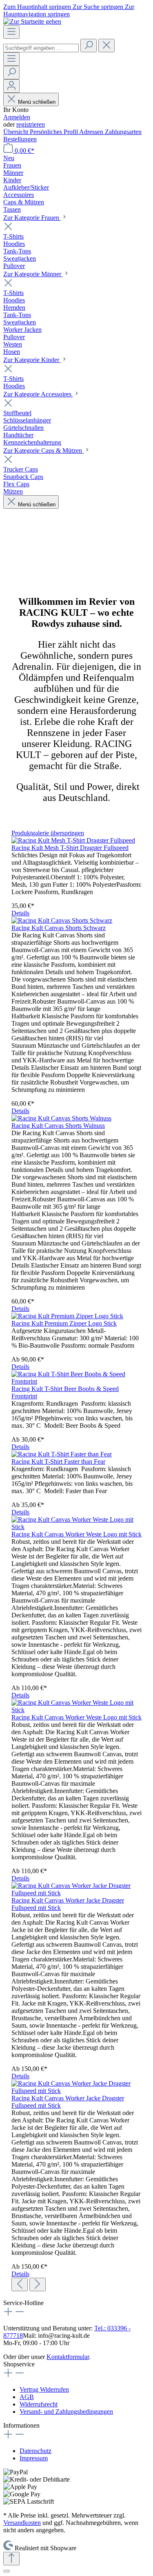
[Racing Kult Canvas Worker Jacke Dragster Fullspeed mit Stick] (76, 1893)
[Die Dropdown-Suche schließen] (106, 46)
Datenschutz (35, 2451)
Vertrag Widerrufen (44, 2389)
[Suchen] (89, 46)
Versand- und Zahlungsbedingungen (66, 2412)
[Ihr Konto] (11, 86)
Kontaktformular (68, 2357)
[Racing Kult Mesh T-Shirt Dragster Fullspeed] (73, 840)
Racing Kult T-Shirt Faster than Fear (58, 1461)
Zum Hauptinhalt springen (38, 7)
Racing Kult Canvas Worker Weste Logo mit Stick (76, 1534)
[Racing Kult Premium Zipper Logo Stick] (67, 1316)
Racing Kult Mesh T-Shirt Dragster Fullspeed (70, 848)
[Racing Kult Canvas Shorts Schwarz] (62, 920)
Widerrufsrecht (39, 2404)
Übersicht (17, 132)
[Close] (7, 2571)
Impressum (34, 2458)
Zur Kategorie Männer (33, 274)
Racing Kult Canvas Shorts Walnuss (58, 1126)
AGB (27, 2397)
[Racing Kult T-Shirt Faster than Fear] (62, 1454)
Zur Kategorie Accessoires (38, 394)
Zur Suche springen (99, 7)
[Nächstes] (38, 2284)
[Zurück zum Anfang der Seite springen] (11, 2559)
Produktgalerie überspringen (48, 833)
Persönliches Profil (54, 132)
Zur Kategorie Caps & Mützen (43, 451)
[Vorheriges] (20, 2284)
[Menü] (11, 32)
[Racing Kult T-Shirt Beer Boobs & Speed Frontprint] (76, 1381)
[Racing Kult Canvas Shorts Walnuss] (61, 1118)
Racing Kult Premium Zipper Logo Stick (64, 1323)
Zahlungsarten (123, 132)
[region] (76, 1560)
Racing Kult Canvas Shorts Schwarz (59, 928)
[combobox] (41, 48)
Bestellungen (20, 139)
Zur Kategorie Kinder (32, 360)
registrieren (31, 124)
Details (20, 913)
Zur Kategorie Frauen (32, 218)
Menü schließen (36, 102)
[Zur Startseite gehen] (32, 21)
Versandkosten (22, 2523)
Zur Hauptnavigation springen (69, 10)
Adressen (92, 132)
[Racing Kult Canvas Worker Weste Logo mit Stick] (76, 1527)
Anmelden (17, 117)
